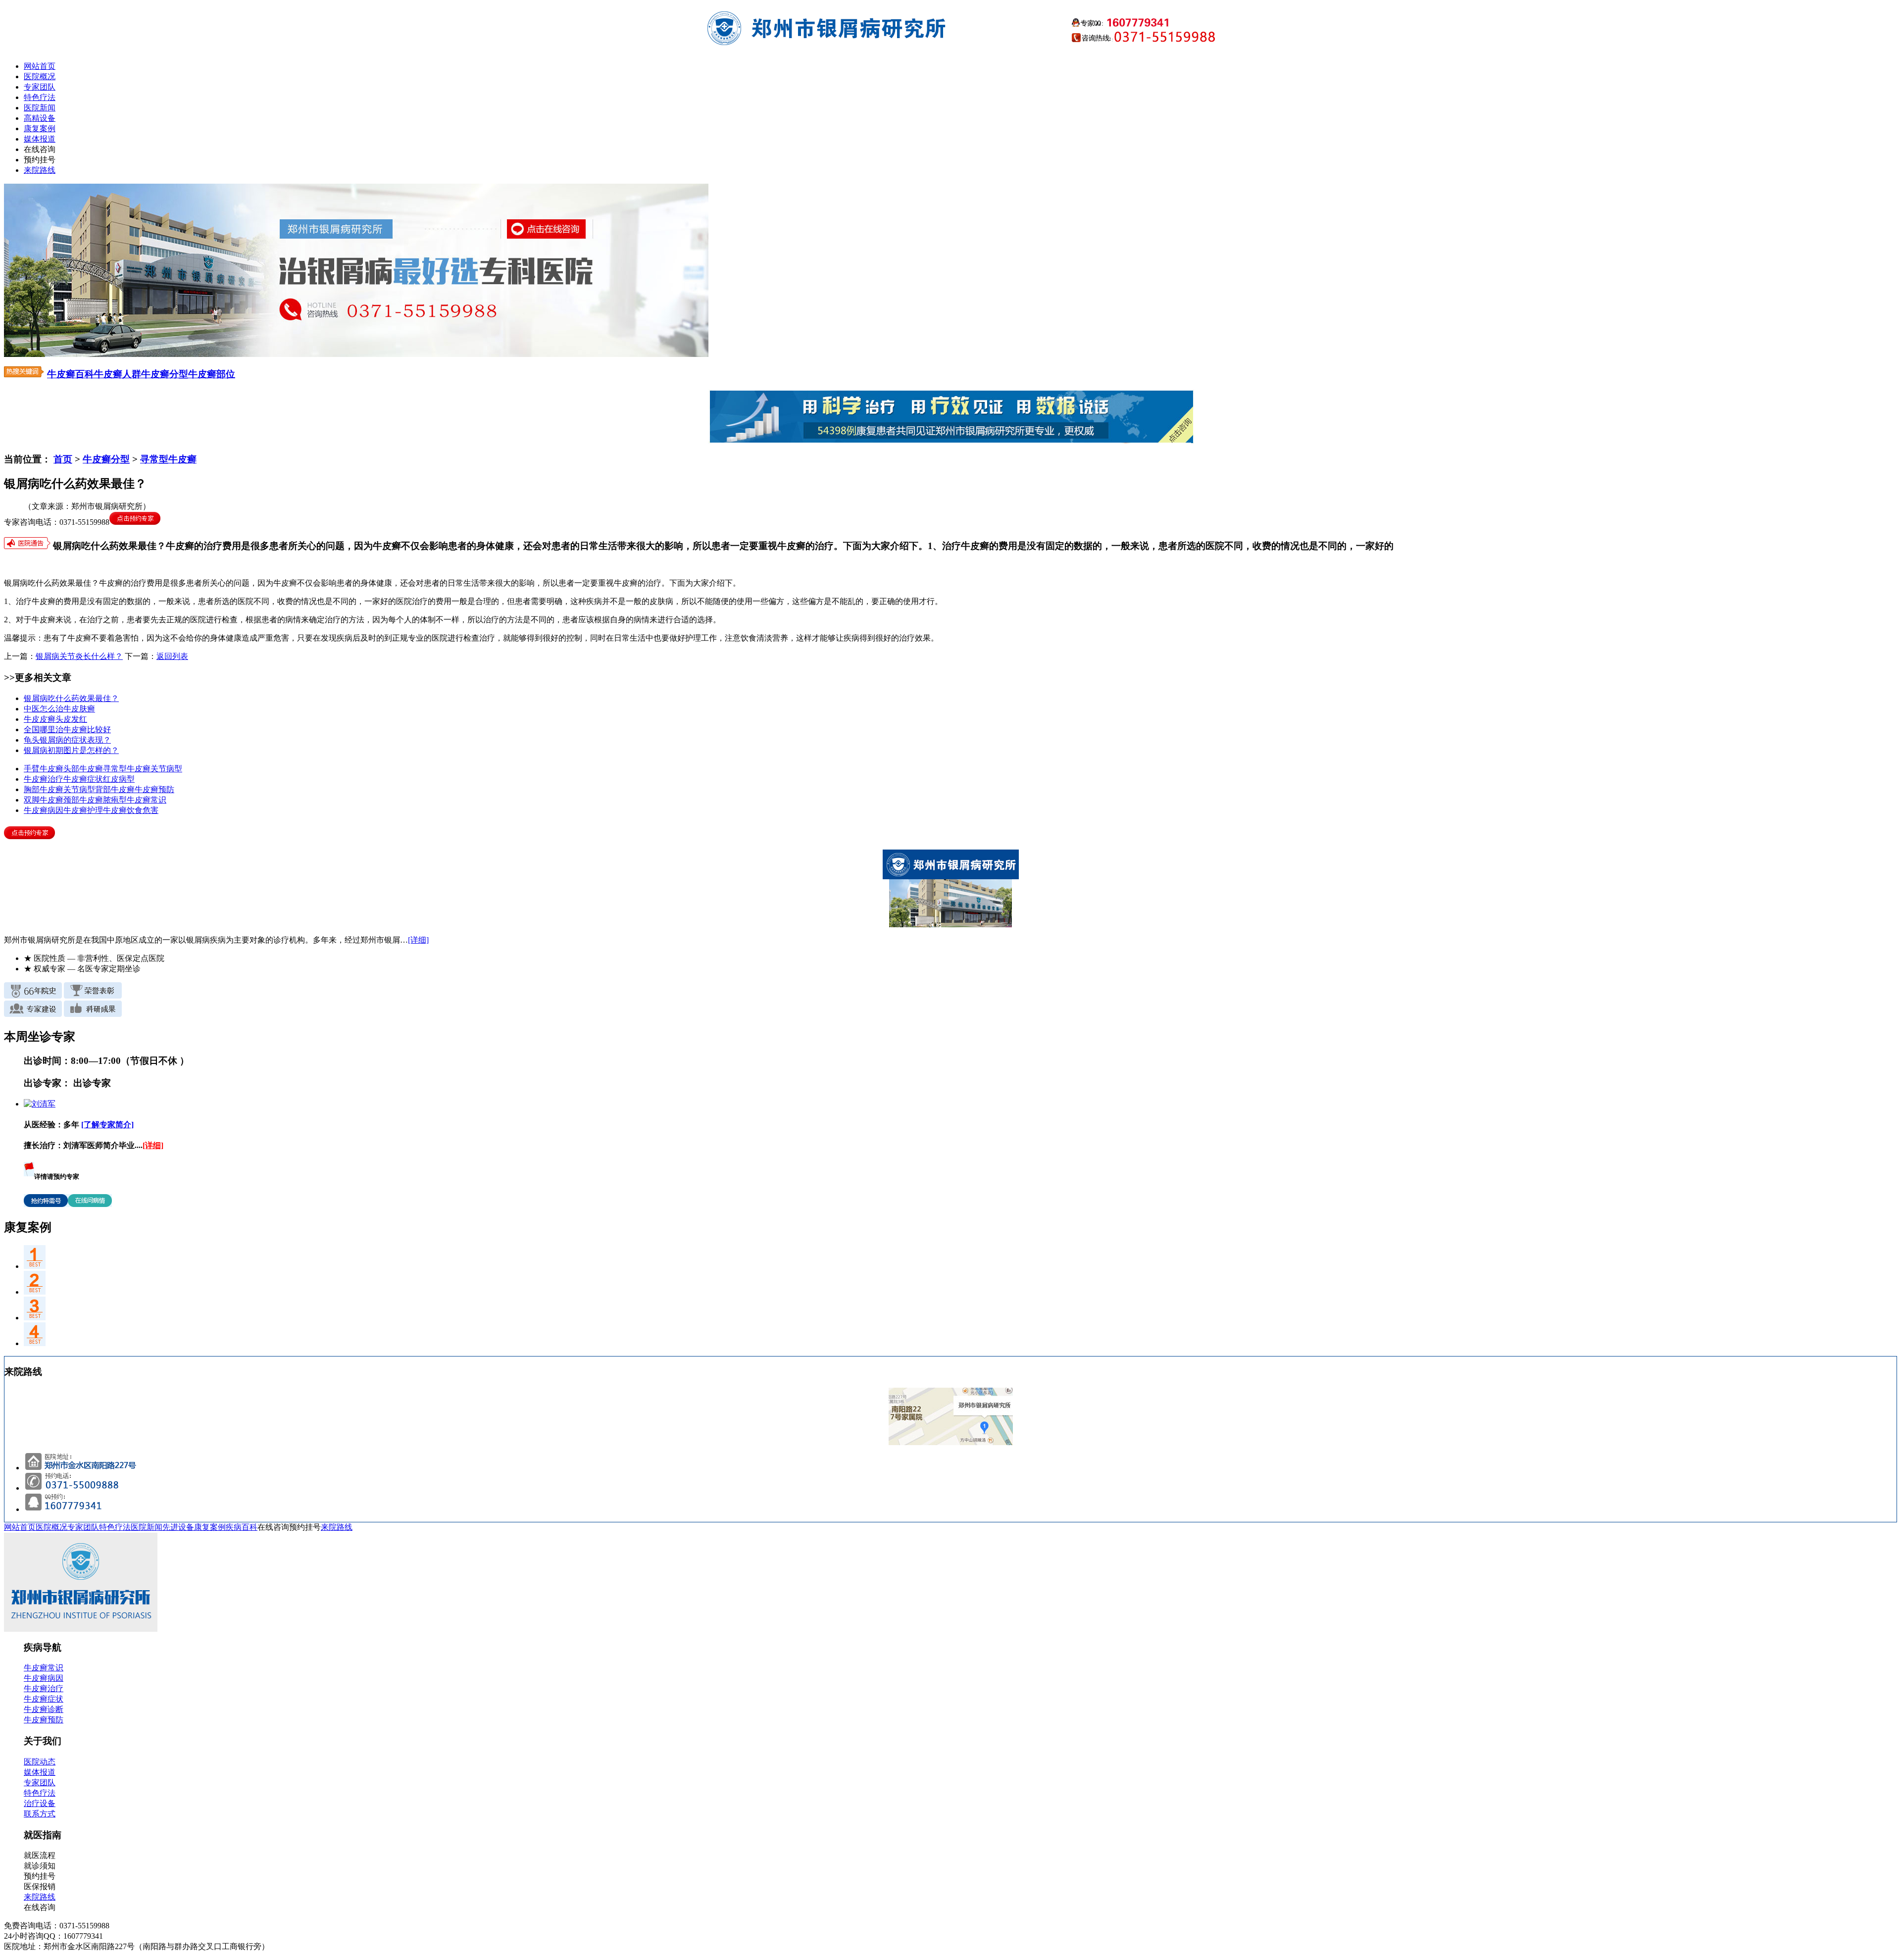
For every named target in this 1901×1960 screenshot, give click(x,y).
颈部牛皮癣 (83, 800)
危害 (150, 810)
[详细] (418, 940)
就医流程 (40, 1855)
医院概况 (40, 76)
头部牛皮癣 (83, 769)
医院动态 (40, 1762)
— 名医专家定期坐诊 (82, 969)
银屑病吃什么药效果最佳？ (71, 698)
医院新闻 (40, 108)
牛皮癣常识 (147, 800)
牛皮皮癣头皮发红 (55, 719)
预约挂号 (40, 160)
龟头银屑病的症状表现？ (67, 740)
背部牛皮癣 (115, 789)
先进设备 (178, 1527)
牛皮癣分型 (165, 374)
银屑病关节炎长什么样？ (79, 656)
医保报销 (40, 1886)
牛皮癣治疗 (44, 779)
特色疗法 (40, 97)
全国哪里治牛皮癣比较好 (67, 729)
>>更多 (19, 678)
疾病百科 (242, 1527)
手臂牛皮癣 (44, 769)
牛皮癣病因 (44, 810)
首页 (63, 459)
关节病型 (166, 769)
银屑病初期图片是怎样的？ (71, 750)
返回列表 (172, 656)
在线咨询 (40, 149)
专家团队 (40, 87)
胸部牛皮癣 (44, 789)
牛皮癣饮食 (123, 810)
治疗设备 (40, 1803)
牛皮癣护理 (83, 810)
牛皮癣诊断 (44, 1709)
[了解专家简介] (107, 1125)
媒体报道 (40, 139)
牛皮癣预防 (154, 789)
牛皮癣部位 (212, 374)
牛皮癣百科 (71, 374)
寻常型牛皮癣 (168, 459)
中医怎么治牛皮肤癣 (59, 709)
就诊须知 (40, 1866)
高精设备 (40, 118)
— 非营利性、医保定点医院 (94, 958)
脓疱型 (115, 800)
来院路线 (40, 170)
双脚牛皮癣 (44, 800)
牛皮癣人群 (118, 374)
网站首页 (40, 66)
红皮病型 (119, 779)
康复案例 (40, 128)
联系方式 (40, 1814)
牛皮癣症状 (83, 779)
